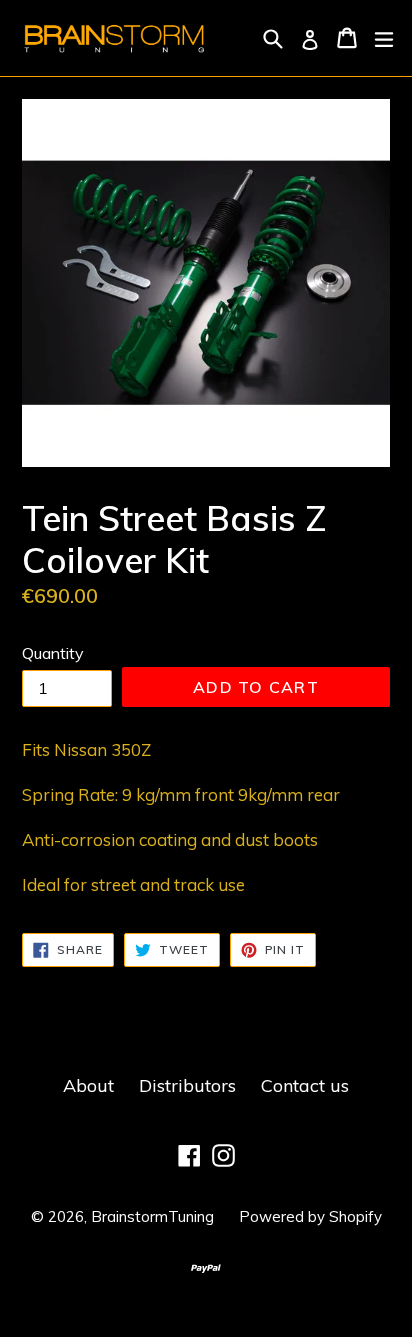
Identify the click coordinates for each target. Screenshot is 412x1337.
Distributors (187, 1085)
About (88, 1085)
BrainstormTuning (152, 1216)
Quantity (53, 653)
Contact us (305, 1085)
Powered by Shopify (310, 1216)
